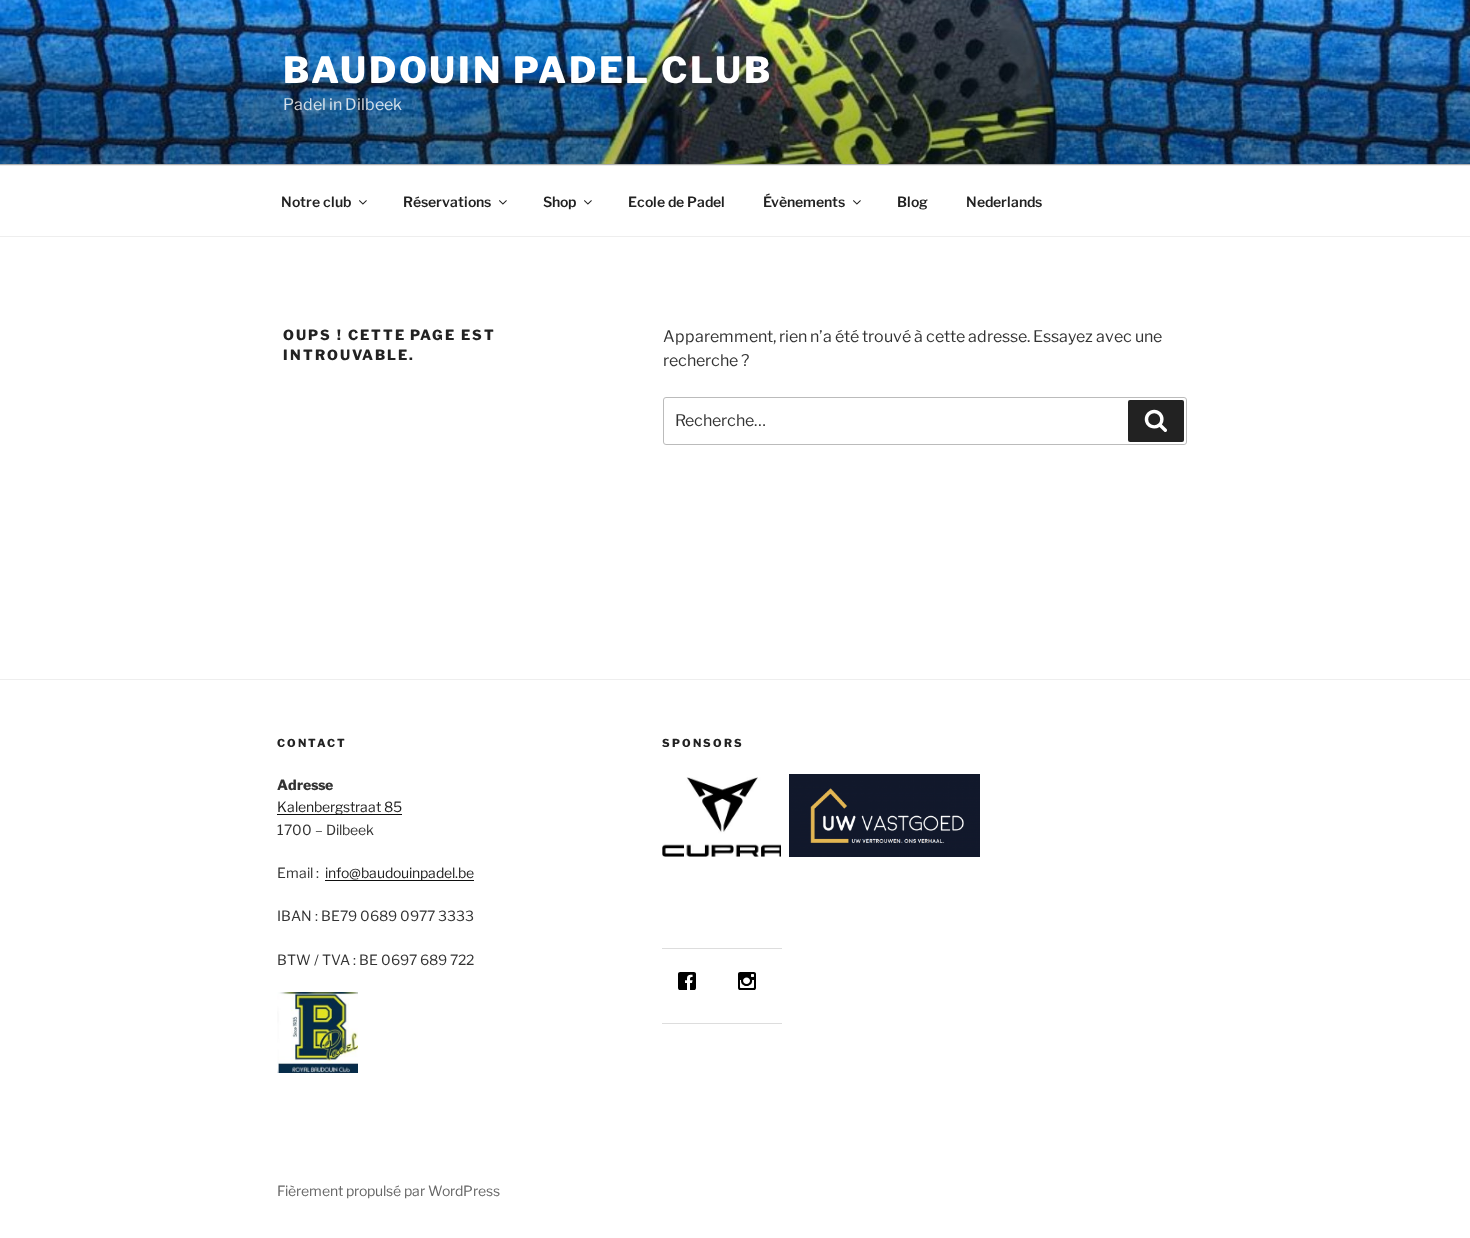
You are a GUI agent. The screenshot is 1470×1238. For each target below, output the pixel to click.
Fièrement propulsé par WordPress (388, 1190)
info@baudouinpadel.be (399, 872)
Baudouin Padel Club (528, 70)
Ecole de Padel (676, 201)
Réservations (447, 201)
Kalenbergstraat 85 (339, 806)
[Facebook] (692, 981)
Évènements (804, 201)
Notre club (316, 201)
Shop (559, 201)
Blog (912, 201)
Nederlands (1004, 201)
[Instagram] (752, 981)
